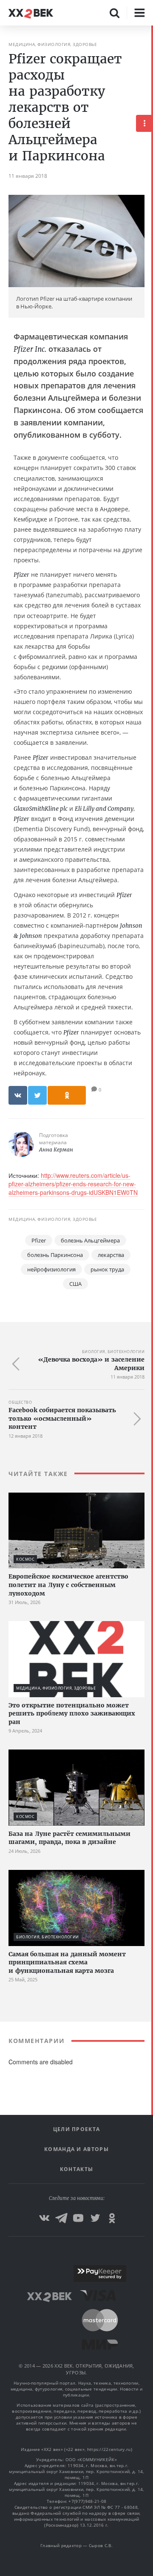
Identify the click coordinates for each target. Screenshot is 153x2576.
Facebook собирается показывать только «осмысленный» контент (62, 1418)
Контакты (76, 2169)
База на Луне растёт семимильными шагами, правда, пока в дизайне (69, 1838)
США (75, 1284)
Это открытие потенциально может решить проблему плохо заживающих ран (72, 1714)
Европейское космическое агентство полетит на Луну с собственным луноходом (68, 1585)
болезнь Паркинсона (55, 1255)
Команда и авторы (76, 2149)
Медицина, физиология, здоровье (53, 44)
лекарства (111, 1255)
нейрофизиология (51, 1269)
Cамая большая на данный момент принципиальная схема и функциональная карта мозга (67, 1962)
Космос (25, 1559)
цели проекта (77, 2129)
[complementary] (152, 1301)
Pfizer (39, 1240)
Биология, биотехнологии (113, 1352)
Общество (20, 1402)
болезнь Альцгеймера (90, 1240)
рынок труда (107, 1269)
